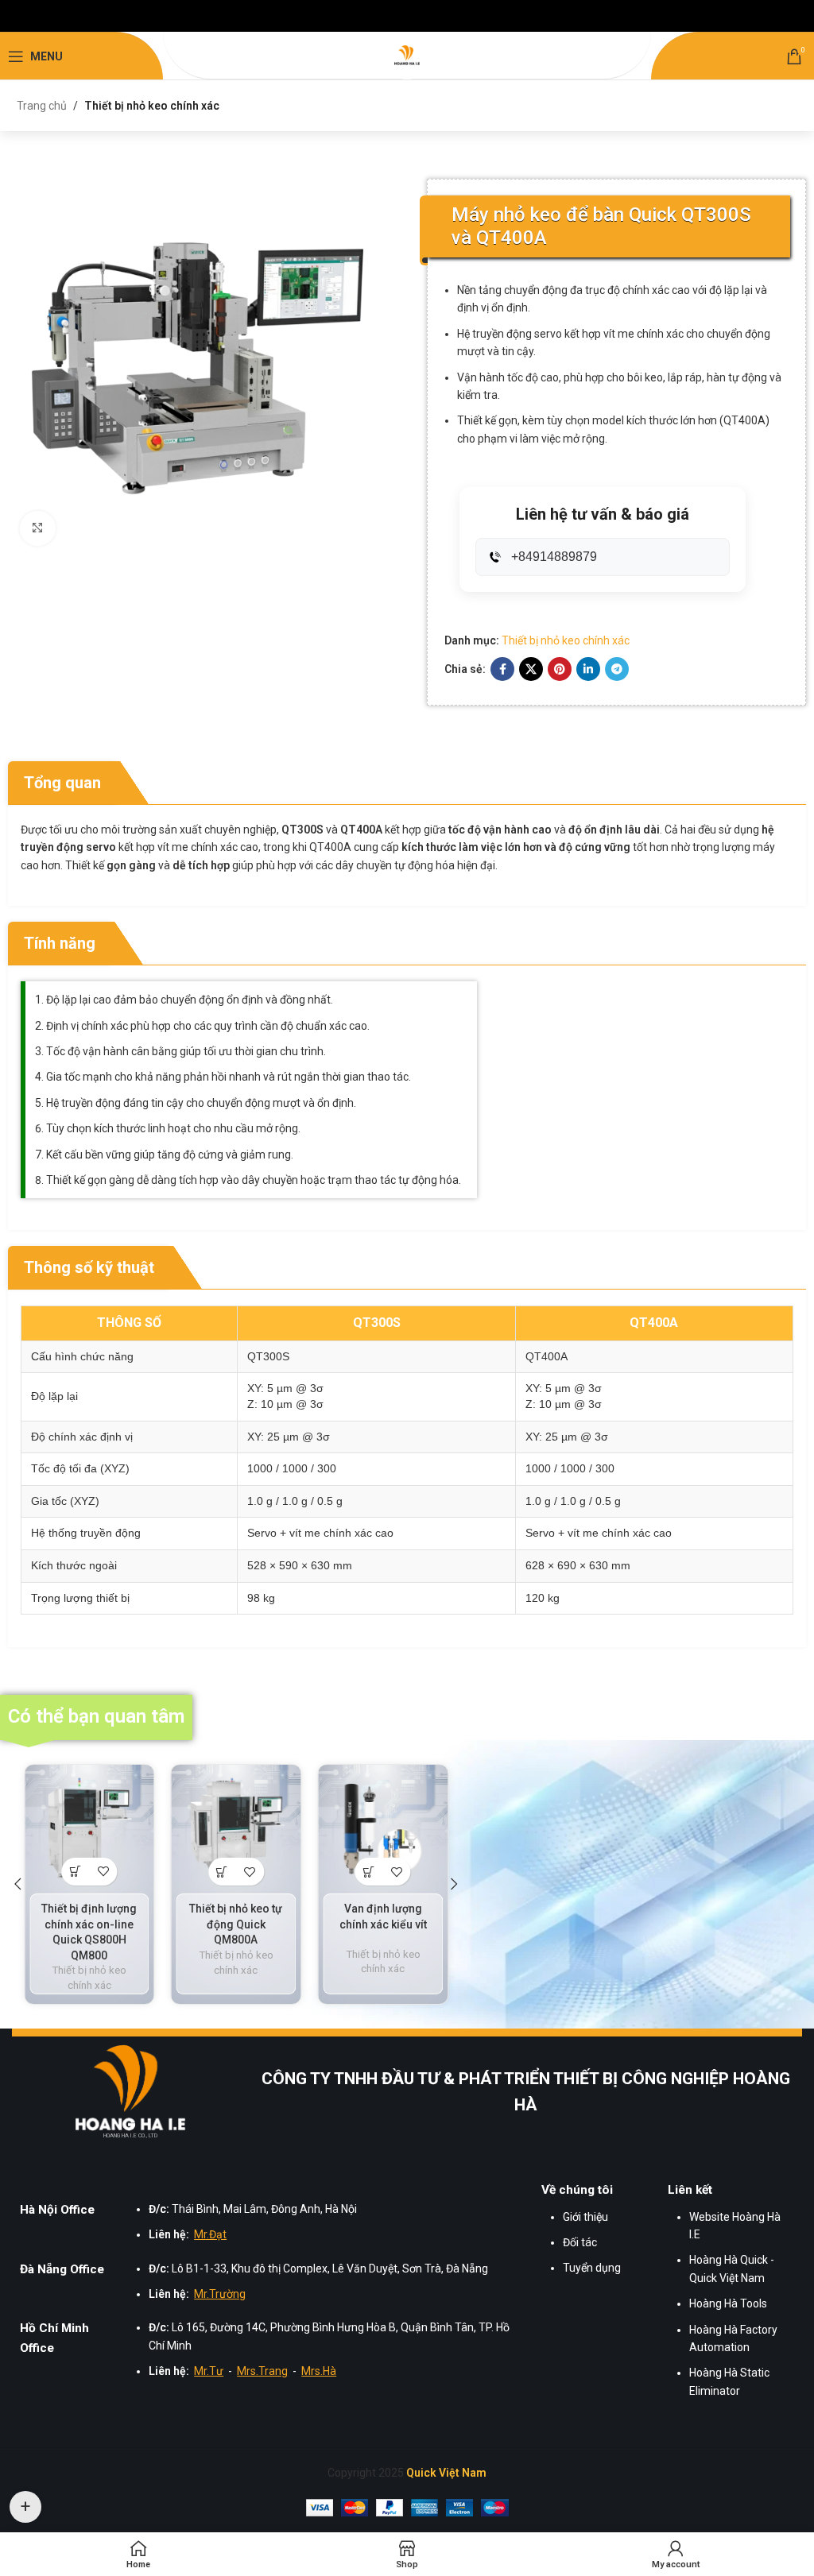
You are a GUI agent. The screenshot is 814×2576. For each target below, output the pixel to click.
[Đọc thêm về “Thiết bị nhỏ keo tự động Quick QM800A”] (222, 1872)
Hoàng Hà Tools (728, 2303)
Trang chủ (42, 106)
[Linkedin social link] (588, 669)
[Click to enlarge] (38, 529)
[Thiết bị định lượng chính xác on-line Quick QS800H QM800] (89, 1829)
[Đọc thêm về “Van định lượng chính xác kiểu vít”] (369, 1872)
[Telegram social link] (617, 669)
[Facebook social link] (502, 669)
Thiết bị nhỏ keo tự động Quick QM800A (236, 1924)
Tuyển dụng (592, 2268)
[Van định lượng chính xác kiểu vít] (383, 1830)
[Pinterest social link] (560, 669)
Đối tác (580, 2242)
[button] (17, 1884)
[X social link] (531, 669)
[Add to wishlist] (103, 1872)
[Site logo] (407, 56)
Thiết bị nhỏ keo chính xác (152, 106)
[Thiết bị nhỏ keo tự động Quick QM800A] (236, 1830)
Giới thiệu (585, 2217)
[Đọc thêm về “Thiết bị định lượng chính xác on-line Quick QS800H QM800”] (75, 1872)
